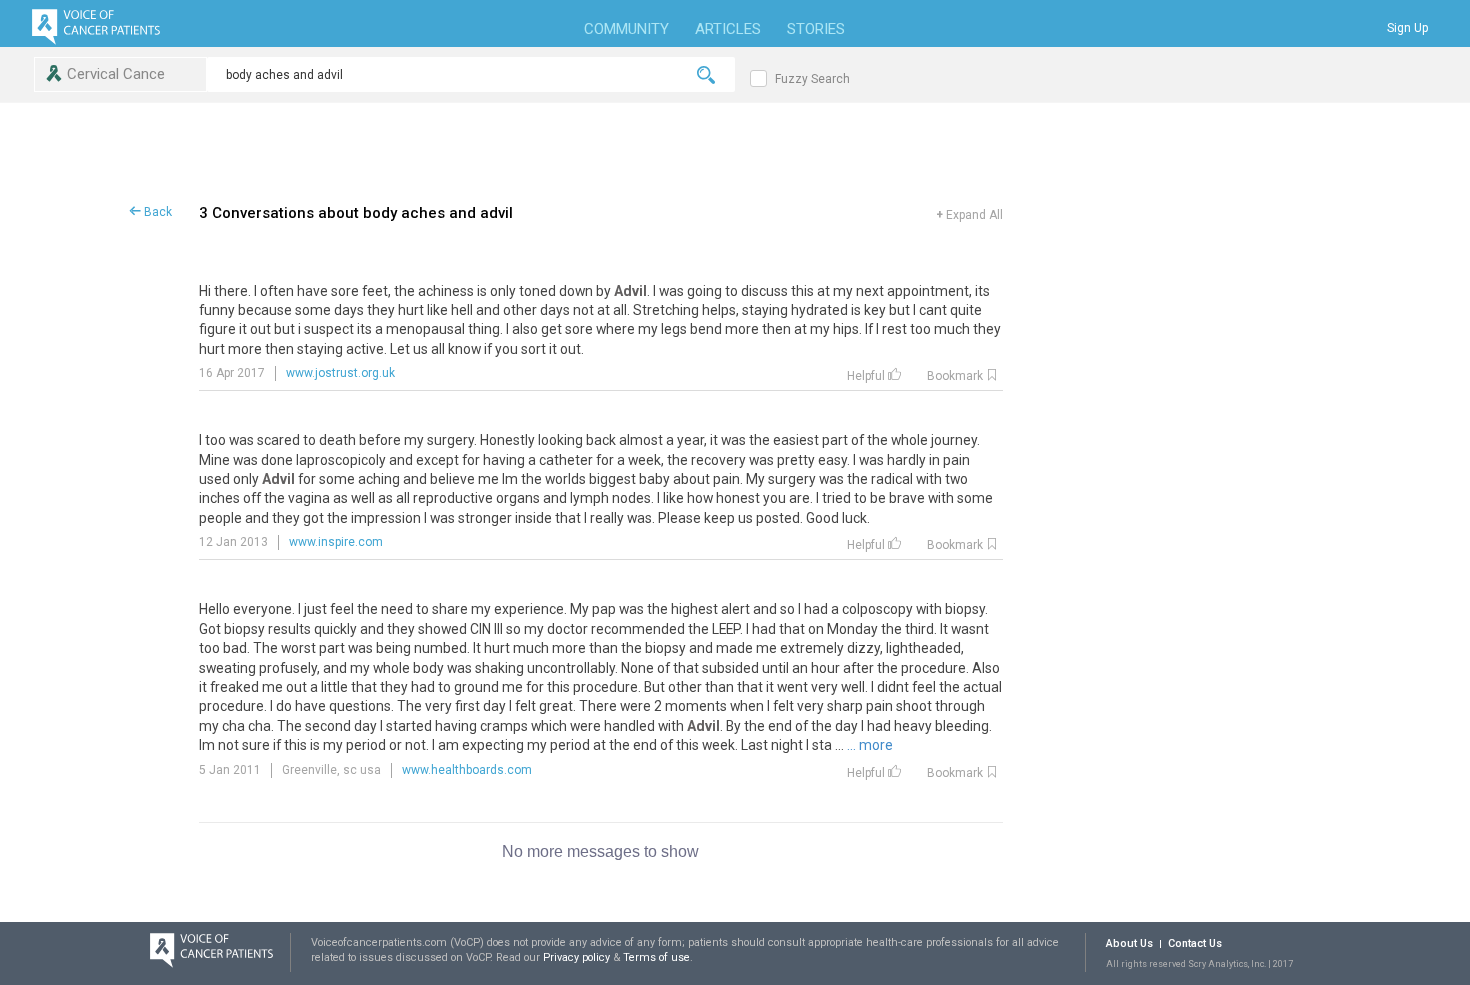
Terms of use (656, 957)
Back (156, 212)
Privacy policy (578, 957)
